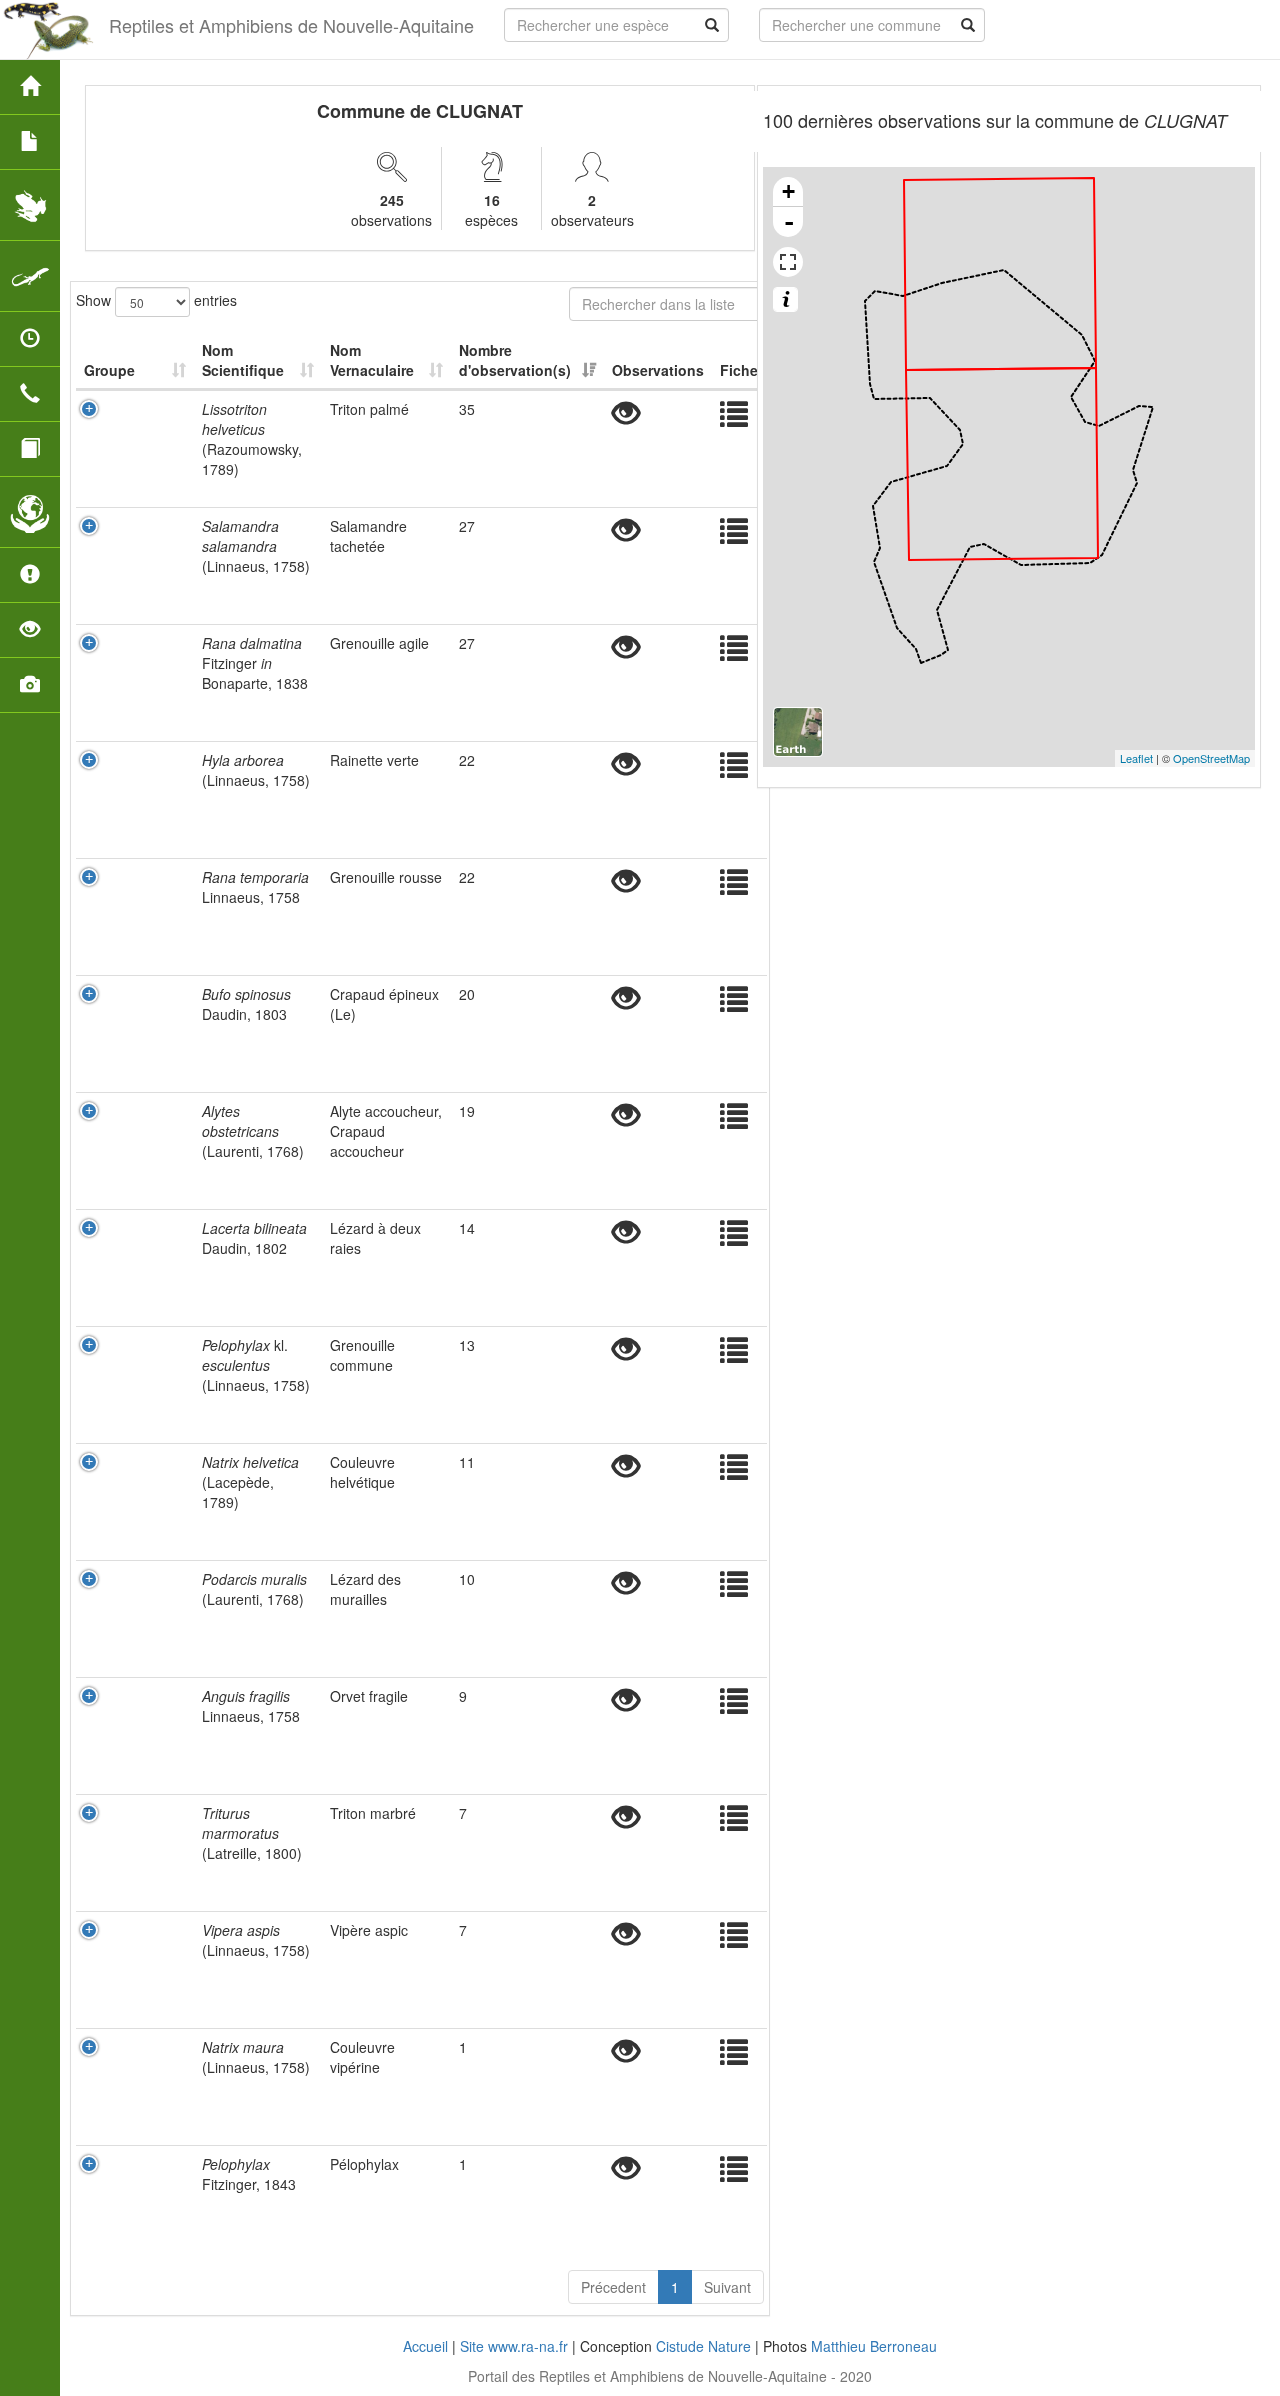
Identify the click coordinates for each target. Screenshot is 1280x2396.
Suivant (727, 2287)
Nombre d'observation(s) (515, 360)
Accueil (425, 2346)
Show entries (156, 299)
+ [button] (788, 191)
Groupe (109, 370)
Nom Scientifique (243, 360)
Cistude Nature (703, 2346)
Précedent (613, 2287)
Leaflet (1136, 758)
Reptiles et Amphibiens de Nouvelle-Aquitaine (291, 25)
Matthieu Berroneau (874, 2346)
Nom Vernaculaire (372, 360)
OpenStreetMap (1211, 758)
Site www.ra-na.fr (514, 2346)
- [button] (789, 222)
